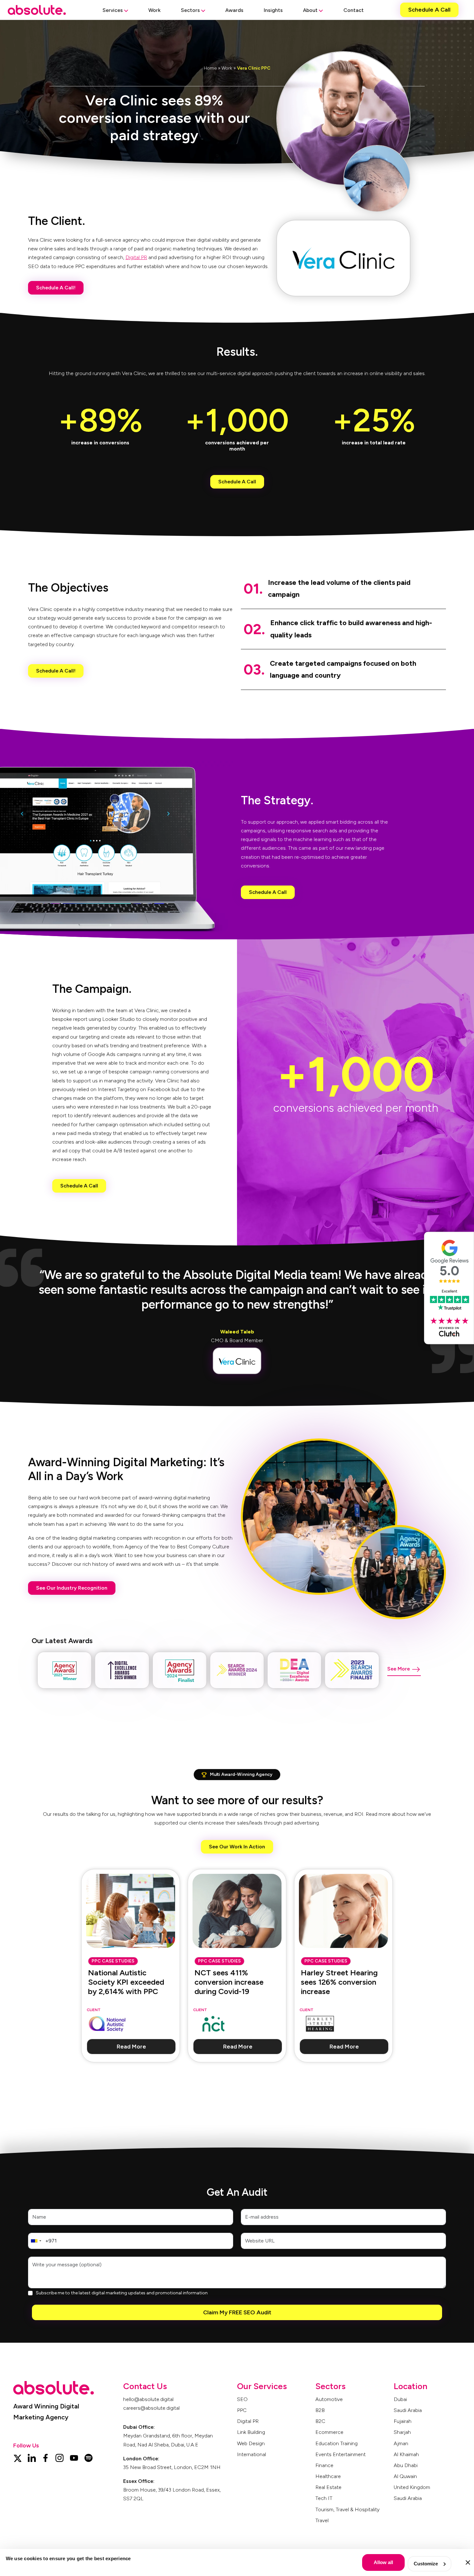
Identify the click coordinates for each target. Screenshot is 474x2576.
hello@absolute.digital (148, 2399)
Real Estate (328, 2487)
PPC (242, 2410)
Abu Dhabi (406, 2465)
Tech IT (324, 2498)
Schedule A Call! (56, 288)
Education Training (336, 2443)
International (252, 2454)
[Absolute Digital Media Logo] (37, 10)
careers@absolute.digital (151, 2408)
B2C (320, 2421)
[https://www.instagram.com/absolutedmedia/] (59, 2457)
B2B (320, 2410)
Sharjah (402, 2432)
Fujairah (403, 2421)
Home (210, 68)
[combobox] (36, 2241)
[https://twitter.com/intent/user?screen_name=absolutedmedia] (17, 2457)
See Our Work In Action (237, 1847)
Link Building (251, 2432)
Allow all (383, 2562)
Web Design (251, 2443)
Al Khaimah (406, 2454)
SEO (242, 2399)
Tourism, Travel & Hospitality (347, 2509)
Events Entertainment (341, 2454)
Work (227, 68)
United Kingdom (412, 2487)
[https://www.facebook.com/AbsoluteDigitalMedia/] (45, 2457)
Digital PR (136, 257)
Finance (324, 2465)
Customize (426, 2564)
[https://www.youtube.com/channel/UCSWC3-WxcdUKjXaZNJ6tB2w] (74, 2457)
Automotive (329, 2399)
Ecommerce (329, 2432)
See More (399, 1669)
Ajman (401, 2443)
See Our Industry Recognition (72, 1588)
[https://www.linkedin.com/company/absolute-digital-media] (32, 2457)
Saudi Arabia (408, 2410)
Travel (322, 2520)
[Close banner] (468, 2562)
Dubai (400, 2399)
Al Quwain (405, 2476)
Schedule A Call (429, 10)
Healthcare (328, 2476)
